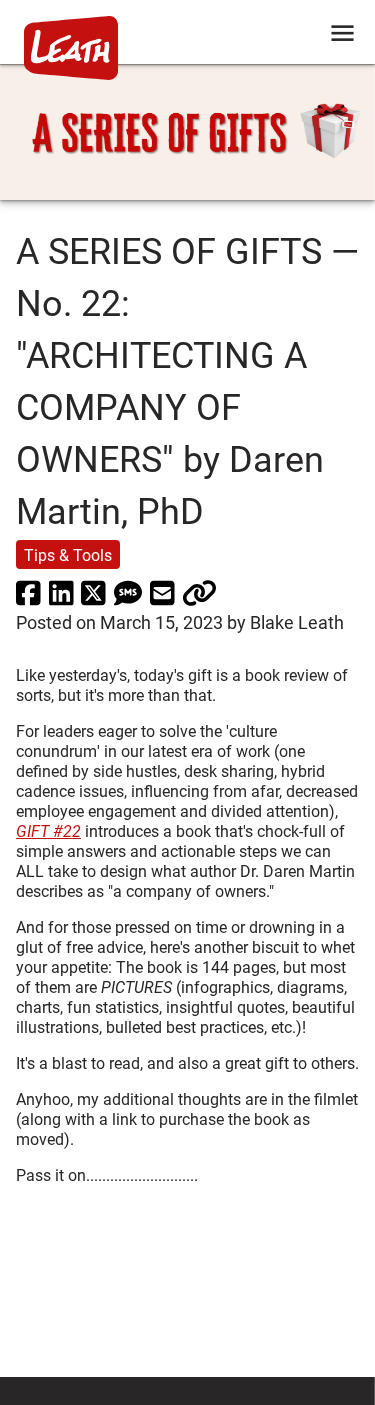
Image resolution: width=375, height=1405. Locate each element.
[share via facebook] (28, 592)
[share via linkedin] (61, 592)
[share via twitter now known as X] (93, 592)
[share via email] (162, 592)
